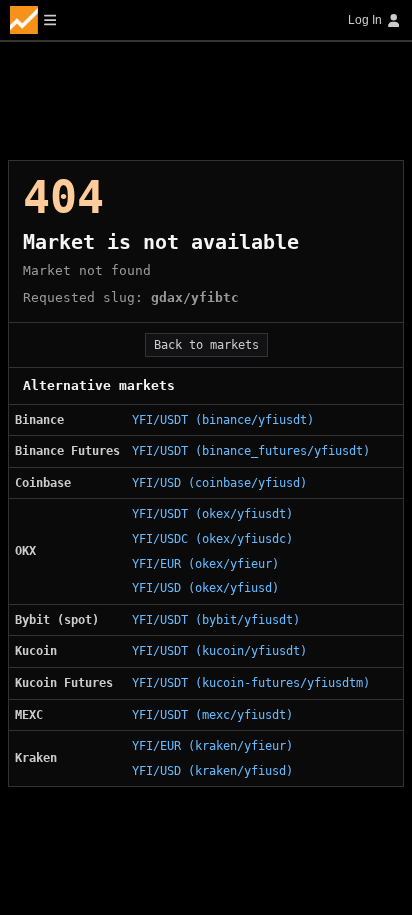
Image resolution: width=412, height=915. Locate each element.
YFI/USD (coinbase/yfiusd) (219, 483)
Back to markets (206, 345)
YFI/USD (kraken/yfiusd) (212, 771)
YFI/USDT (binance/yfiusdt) (223, 420)
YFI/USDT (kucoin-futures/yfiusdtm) (251, 683)
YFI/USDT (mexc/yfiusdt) (212, 715)
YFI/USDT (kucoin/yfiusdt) (219, 651)
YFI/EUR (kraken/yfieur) (212, 746)
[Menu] (33, 20)
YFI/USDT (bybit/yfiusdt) (216, 620)
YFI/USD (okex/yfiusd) (205, 588)
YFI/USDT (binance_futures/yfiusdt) (251, 451)
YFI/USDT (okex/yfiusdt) (212, 514)
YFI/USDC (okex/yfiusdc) (212, 539)
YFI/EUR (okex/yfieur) (205, 564)
